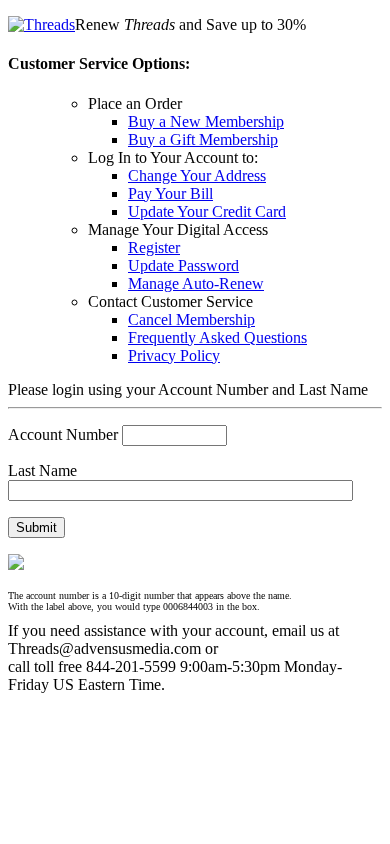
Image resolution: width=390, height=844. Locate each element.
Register (154, 247)
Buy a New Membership (206, 121)
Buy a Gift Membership (203, 139)
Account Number (63, 434)
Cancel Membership (191, 319)
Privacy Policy (174, 355)
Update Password (183, 265)
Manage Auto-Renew (196, 283)
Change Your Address (197, 175)
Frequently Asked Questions (217, 337)
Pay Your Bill (170, 193)
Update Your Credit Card (207, 211)
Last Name (42, 470)
